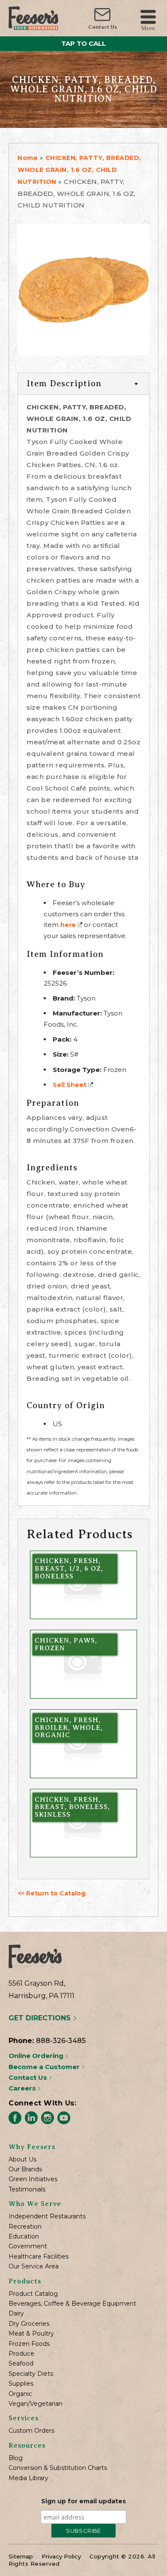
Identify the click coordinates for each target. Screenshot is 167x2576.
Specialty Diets (31, 2374)
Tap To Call (83, 43)
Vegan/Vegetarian (36, 2404)
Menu (148, 28)
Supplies (21, 2384)
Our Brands (25, 2169)
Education (24, 2237)
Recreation (25, 2227)
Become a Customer (45, 2067)
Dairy (16, 2314)
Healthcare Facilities (39, 2257)
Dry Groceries (29, 2324)
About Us (22, 2160)
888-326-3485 (61, 2041)
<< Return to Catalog (51, 1893)
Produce (21, 2354)
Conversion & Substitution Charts (58, 2468)
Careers (23, 2088)
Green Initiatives (33, 2179)
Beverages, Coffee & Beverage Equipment (72, 2304)
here (68, 925)
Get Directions (41, 2018)
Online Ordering (37, 2056)
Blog (16, 2458)
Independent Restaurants (47, 2216)
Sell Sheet (70, 1085)
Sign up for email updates (83, 2501)
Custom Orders (31, 2431)
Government (28, 2246)
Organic (20, 2394)
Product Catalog (33, 2294)
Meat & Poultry (31, 2334)
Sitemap (21, 2556)
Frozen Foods (29, 2344)
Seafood (21, 2364)
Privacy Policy (61, 2556)
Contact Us (103, 27)
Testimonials (27, 2190)
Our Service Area (34, 2267)
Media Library (28, 2478)
